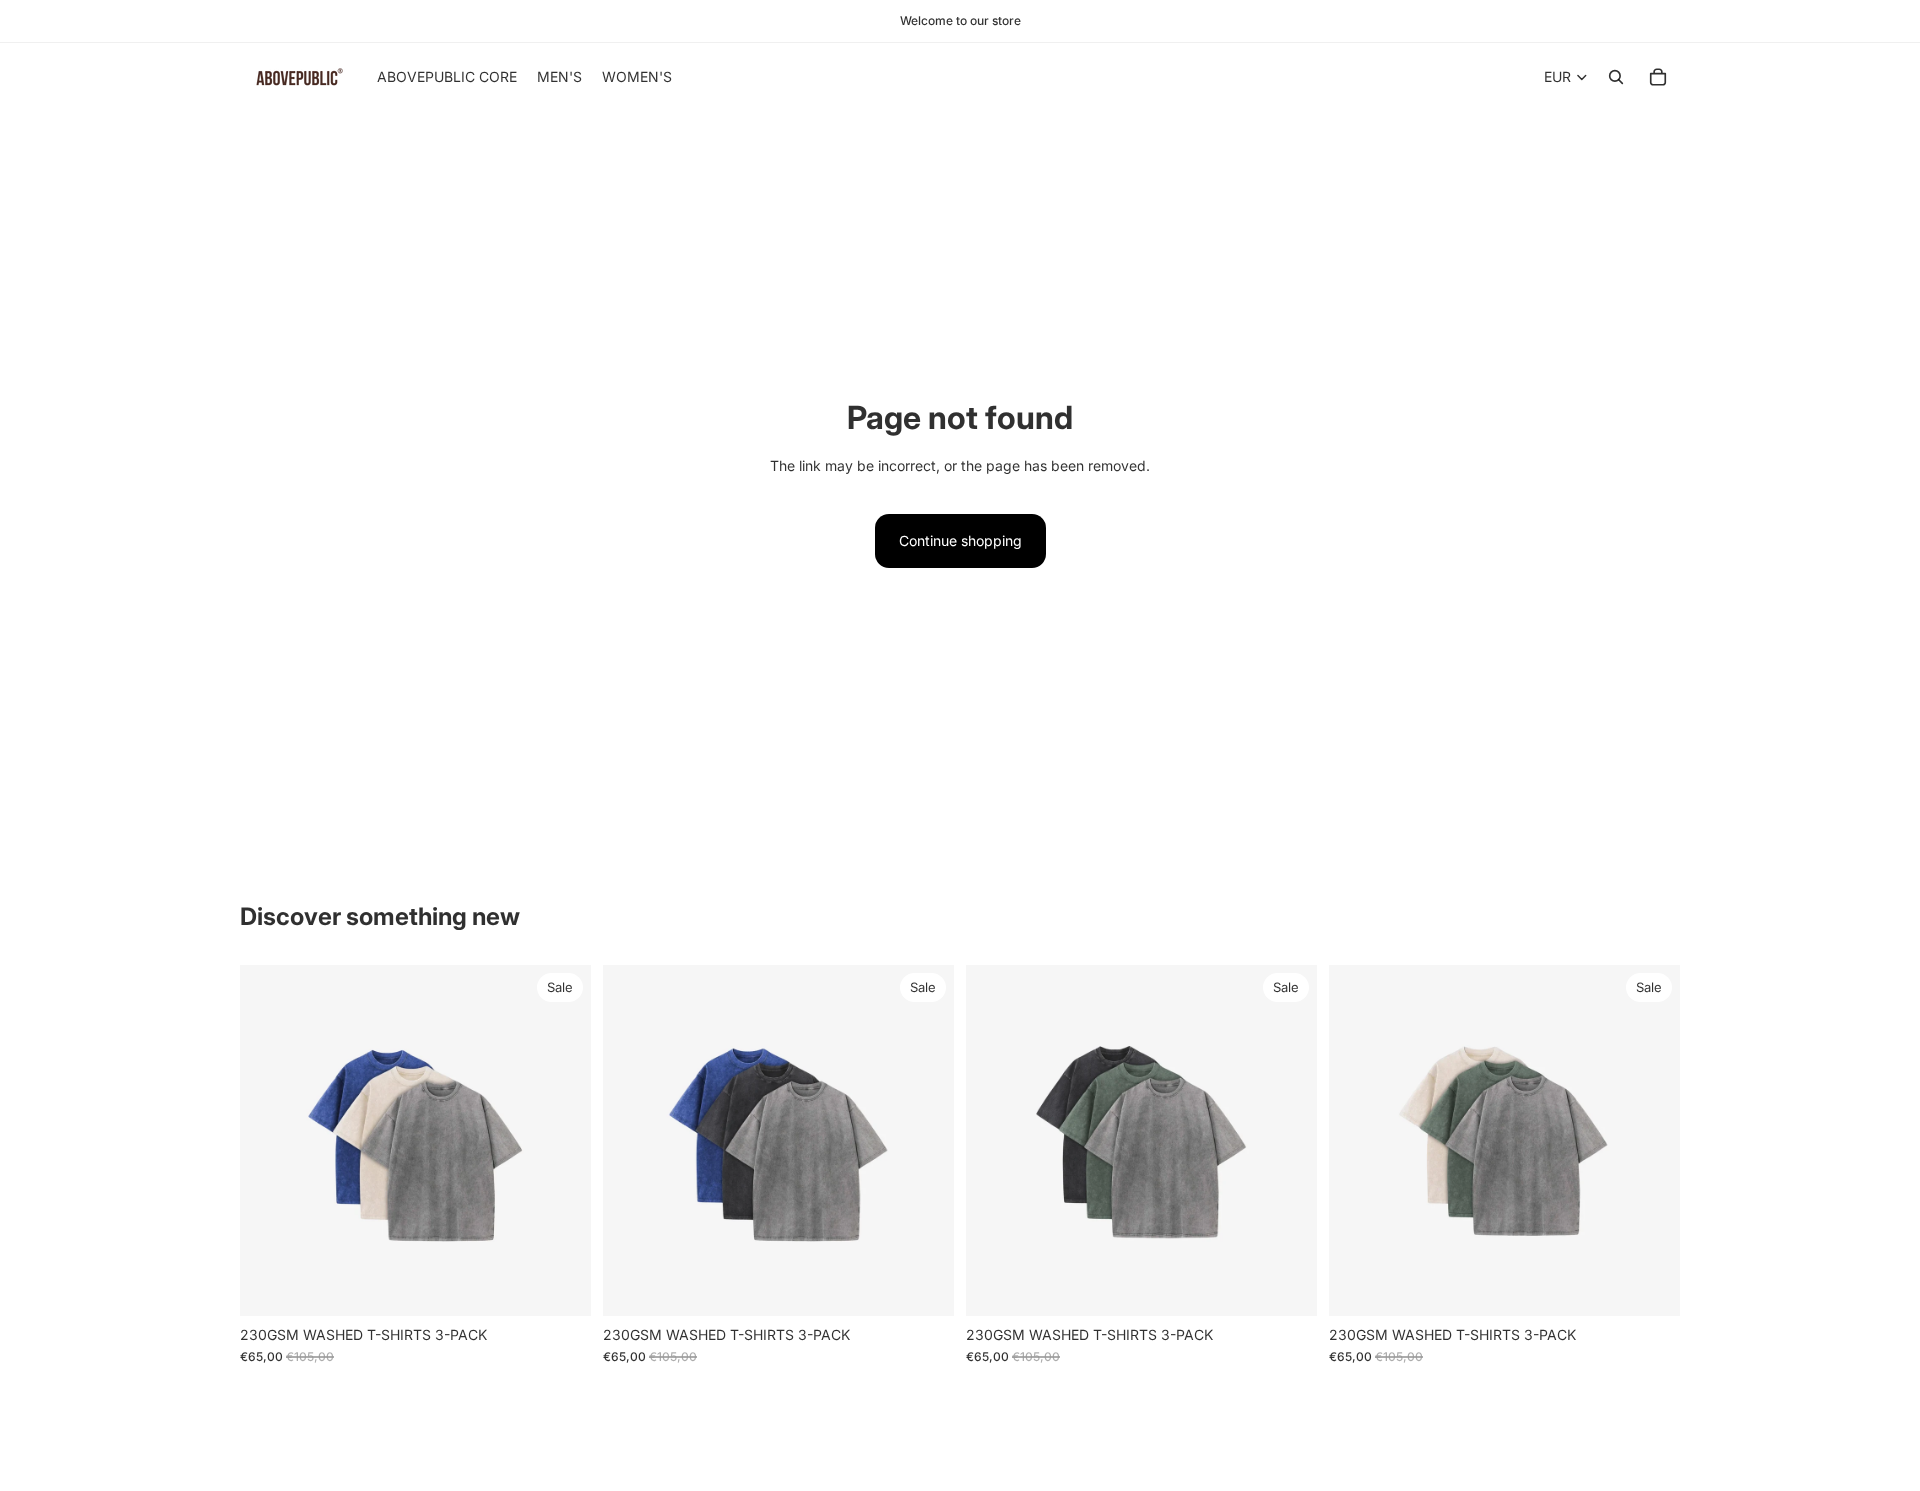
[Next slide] (561, 1140)
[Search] (1616, 77)
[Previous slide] (270, 1140)
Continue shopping (960, 540)
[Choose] (560, 1285)
